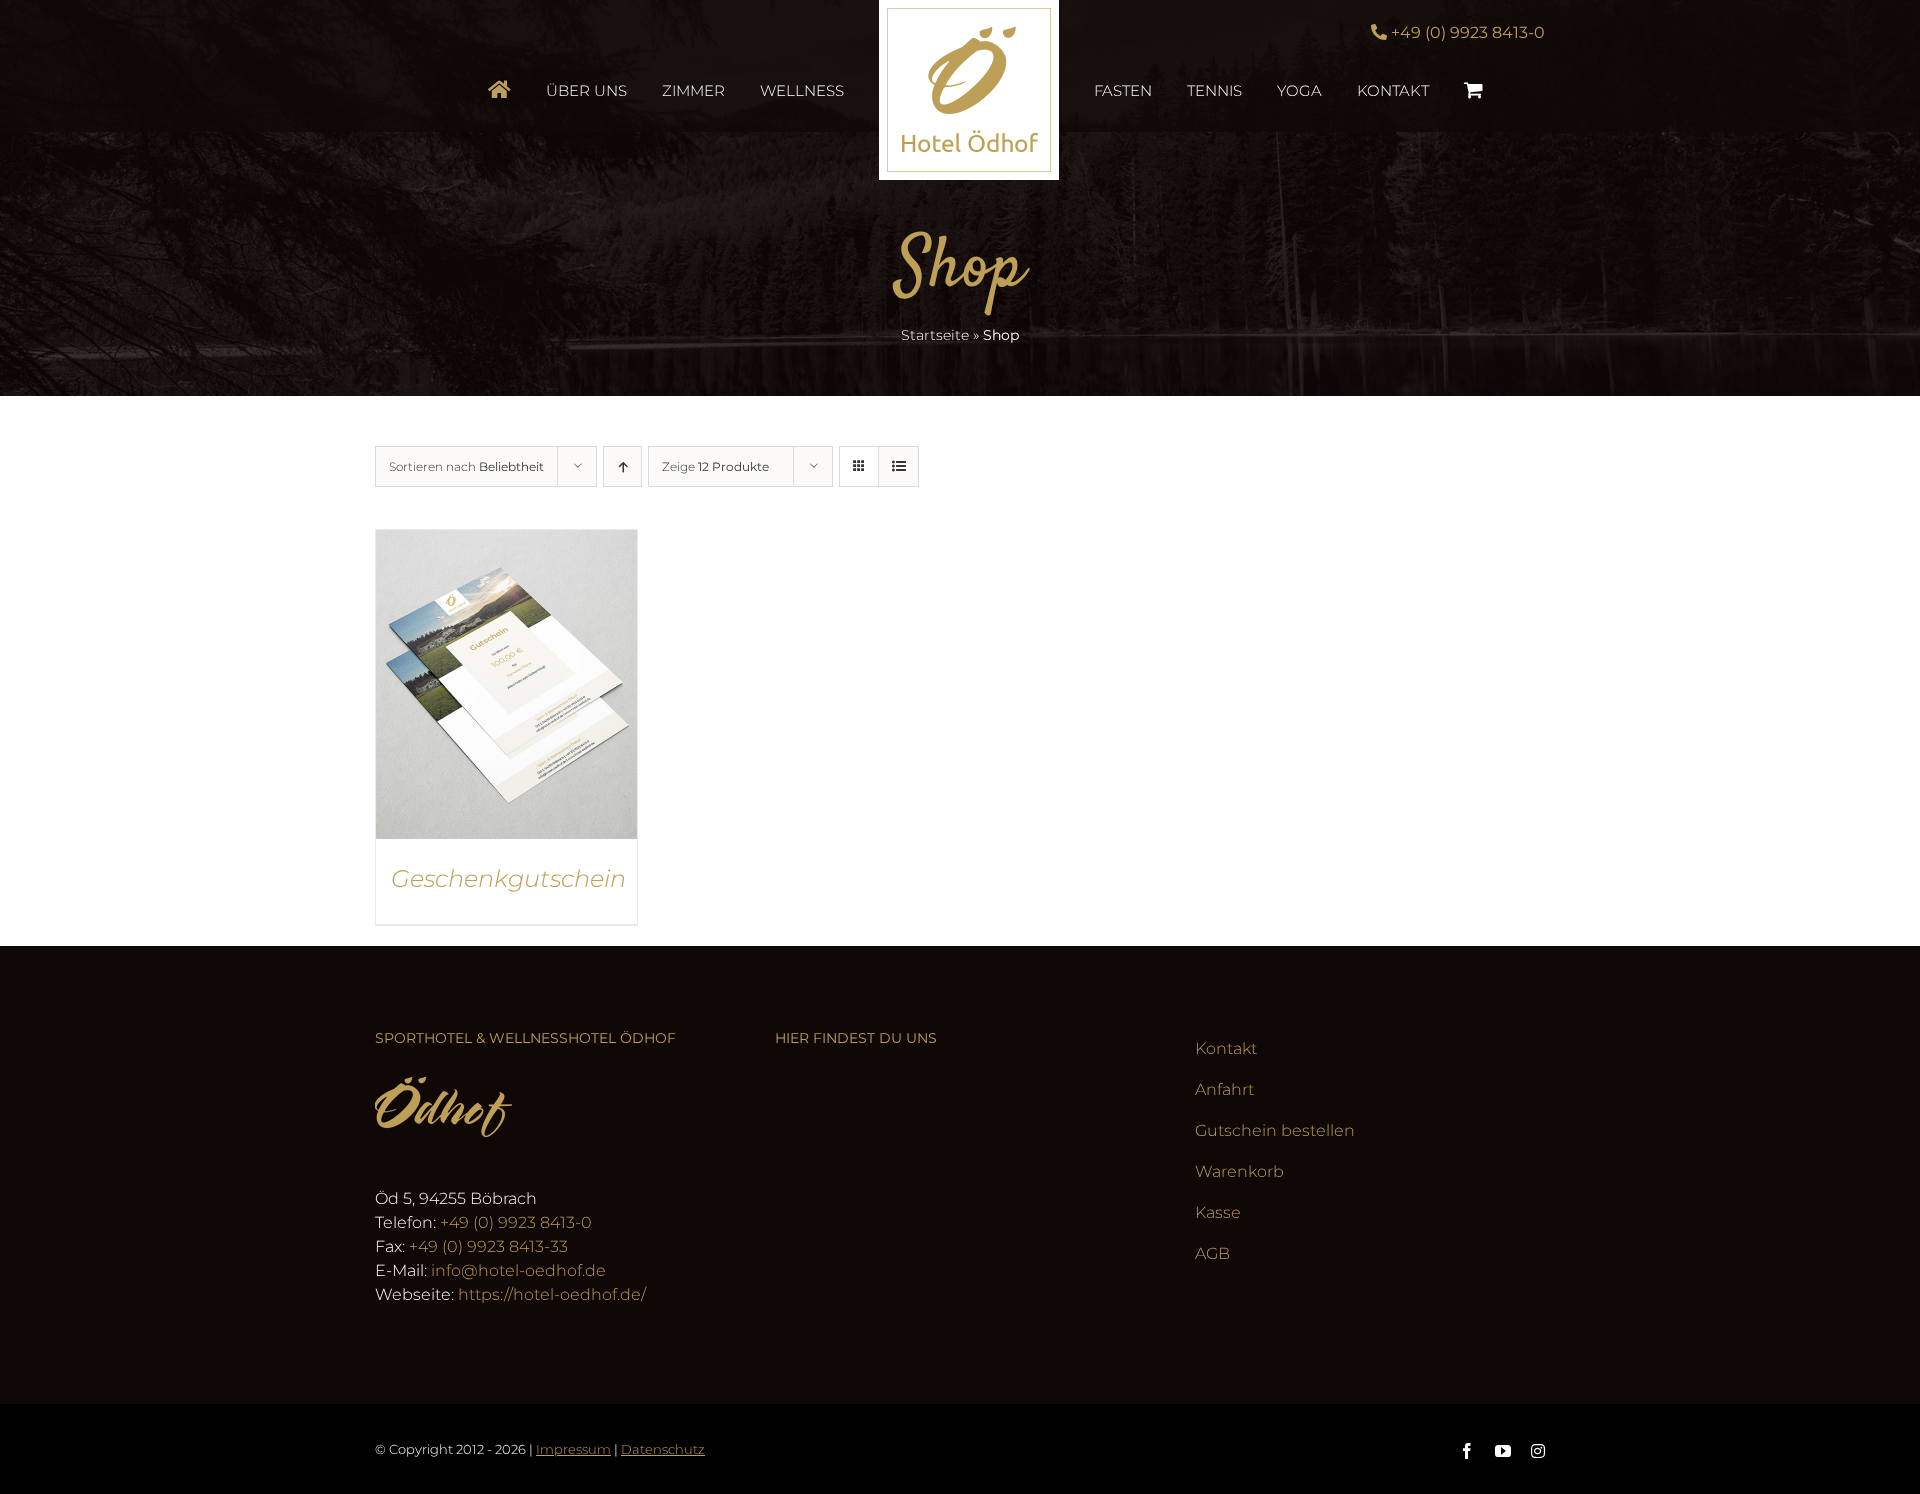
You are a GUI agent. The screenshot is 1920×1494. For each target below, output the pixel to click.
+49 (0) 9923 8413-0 (516, 1222)
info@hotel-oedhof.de (518, 1270)
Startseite (935, 335)
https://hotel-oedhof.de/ (552, 1294)
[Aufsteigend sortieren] (622, 466)
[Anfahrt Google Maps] (960, 1202)
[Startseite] (556, 90)
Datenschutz (663, 1449)
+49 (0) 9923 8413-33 (488, 1246)
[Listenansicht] (898, 466)
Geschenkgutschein (508, 878)
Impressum (573, 1449)
